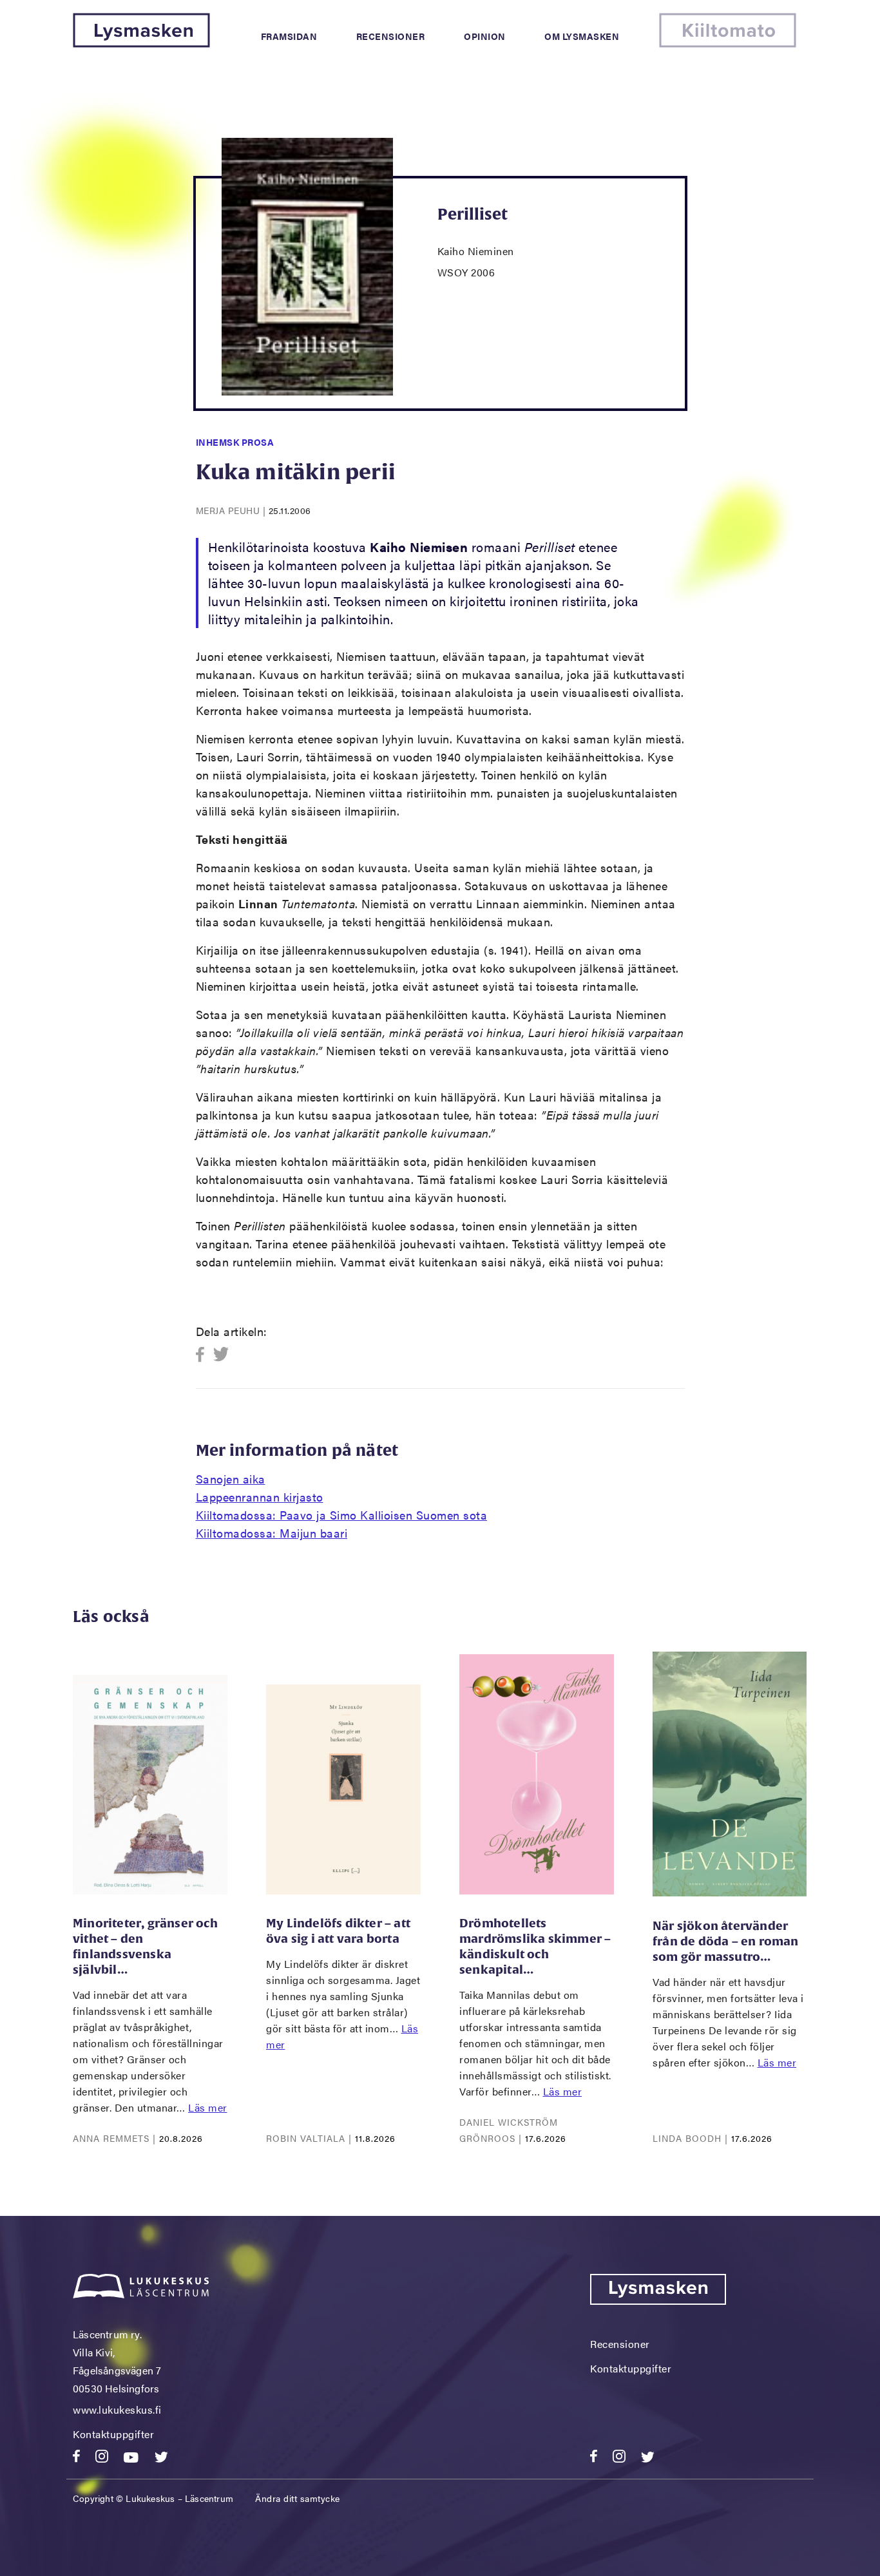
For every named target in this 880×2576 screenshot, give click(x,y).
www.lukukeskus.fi (117, 2409)
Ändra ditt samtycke (298, 2498)
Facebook (204, 1355)
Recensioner (391, 36)
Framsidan (289, 36)
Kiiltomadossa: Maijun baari (272, 1533)
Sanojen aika (231, 1479)
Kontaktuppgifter (113, 2434)
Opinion (485, 36)
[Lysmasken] (141, 43)
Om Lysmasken (582, 36)
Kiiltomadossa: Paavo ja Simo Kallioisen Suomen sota (342, 1515)
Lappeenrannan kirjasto (260, 1497)
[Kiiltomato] (728, 43)
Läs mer (208, 2107)
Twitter (221, 1355)
